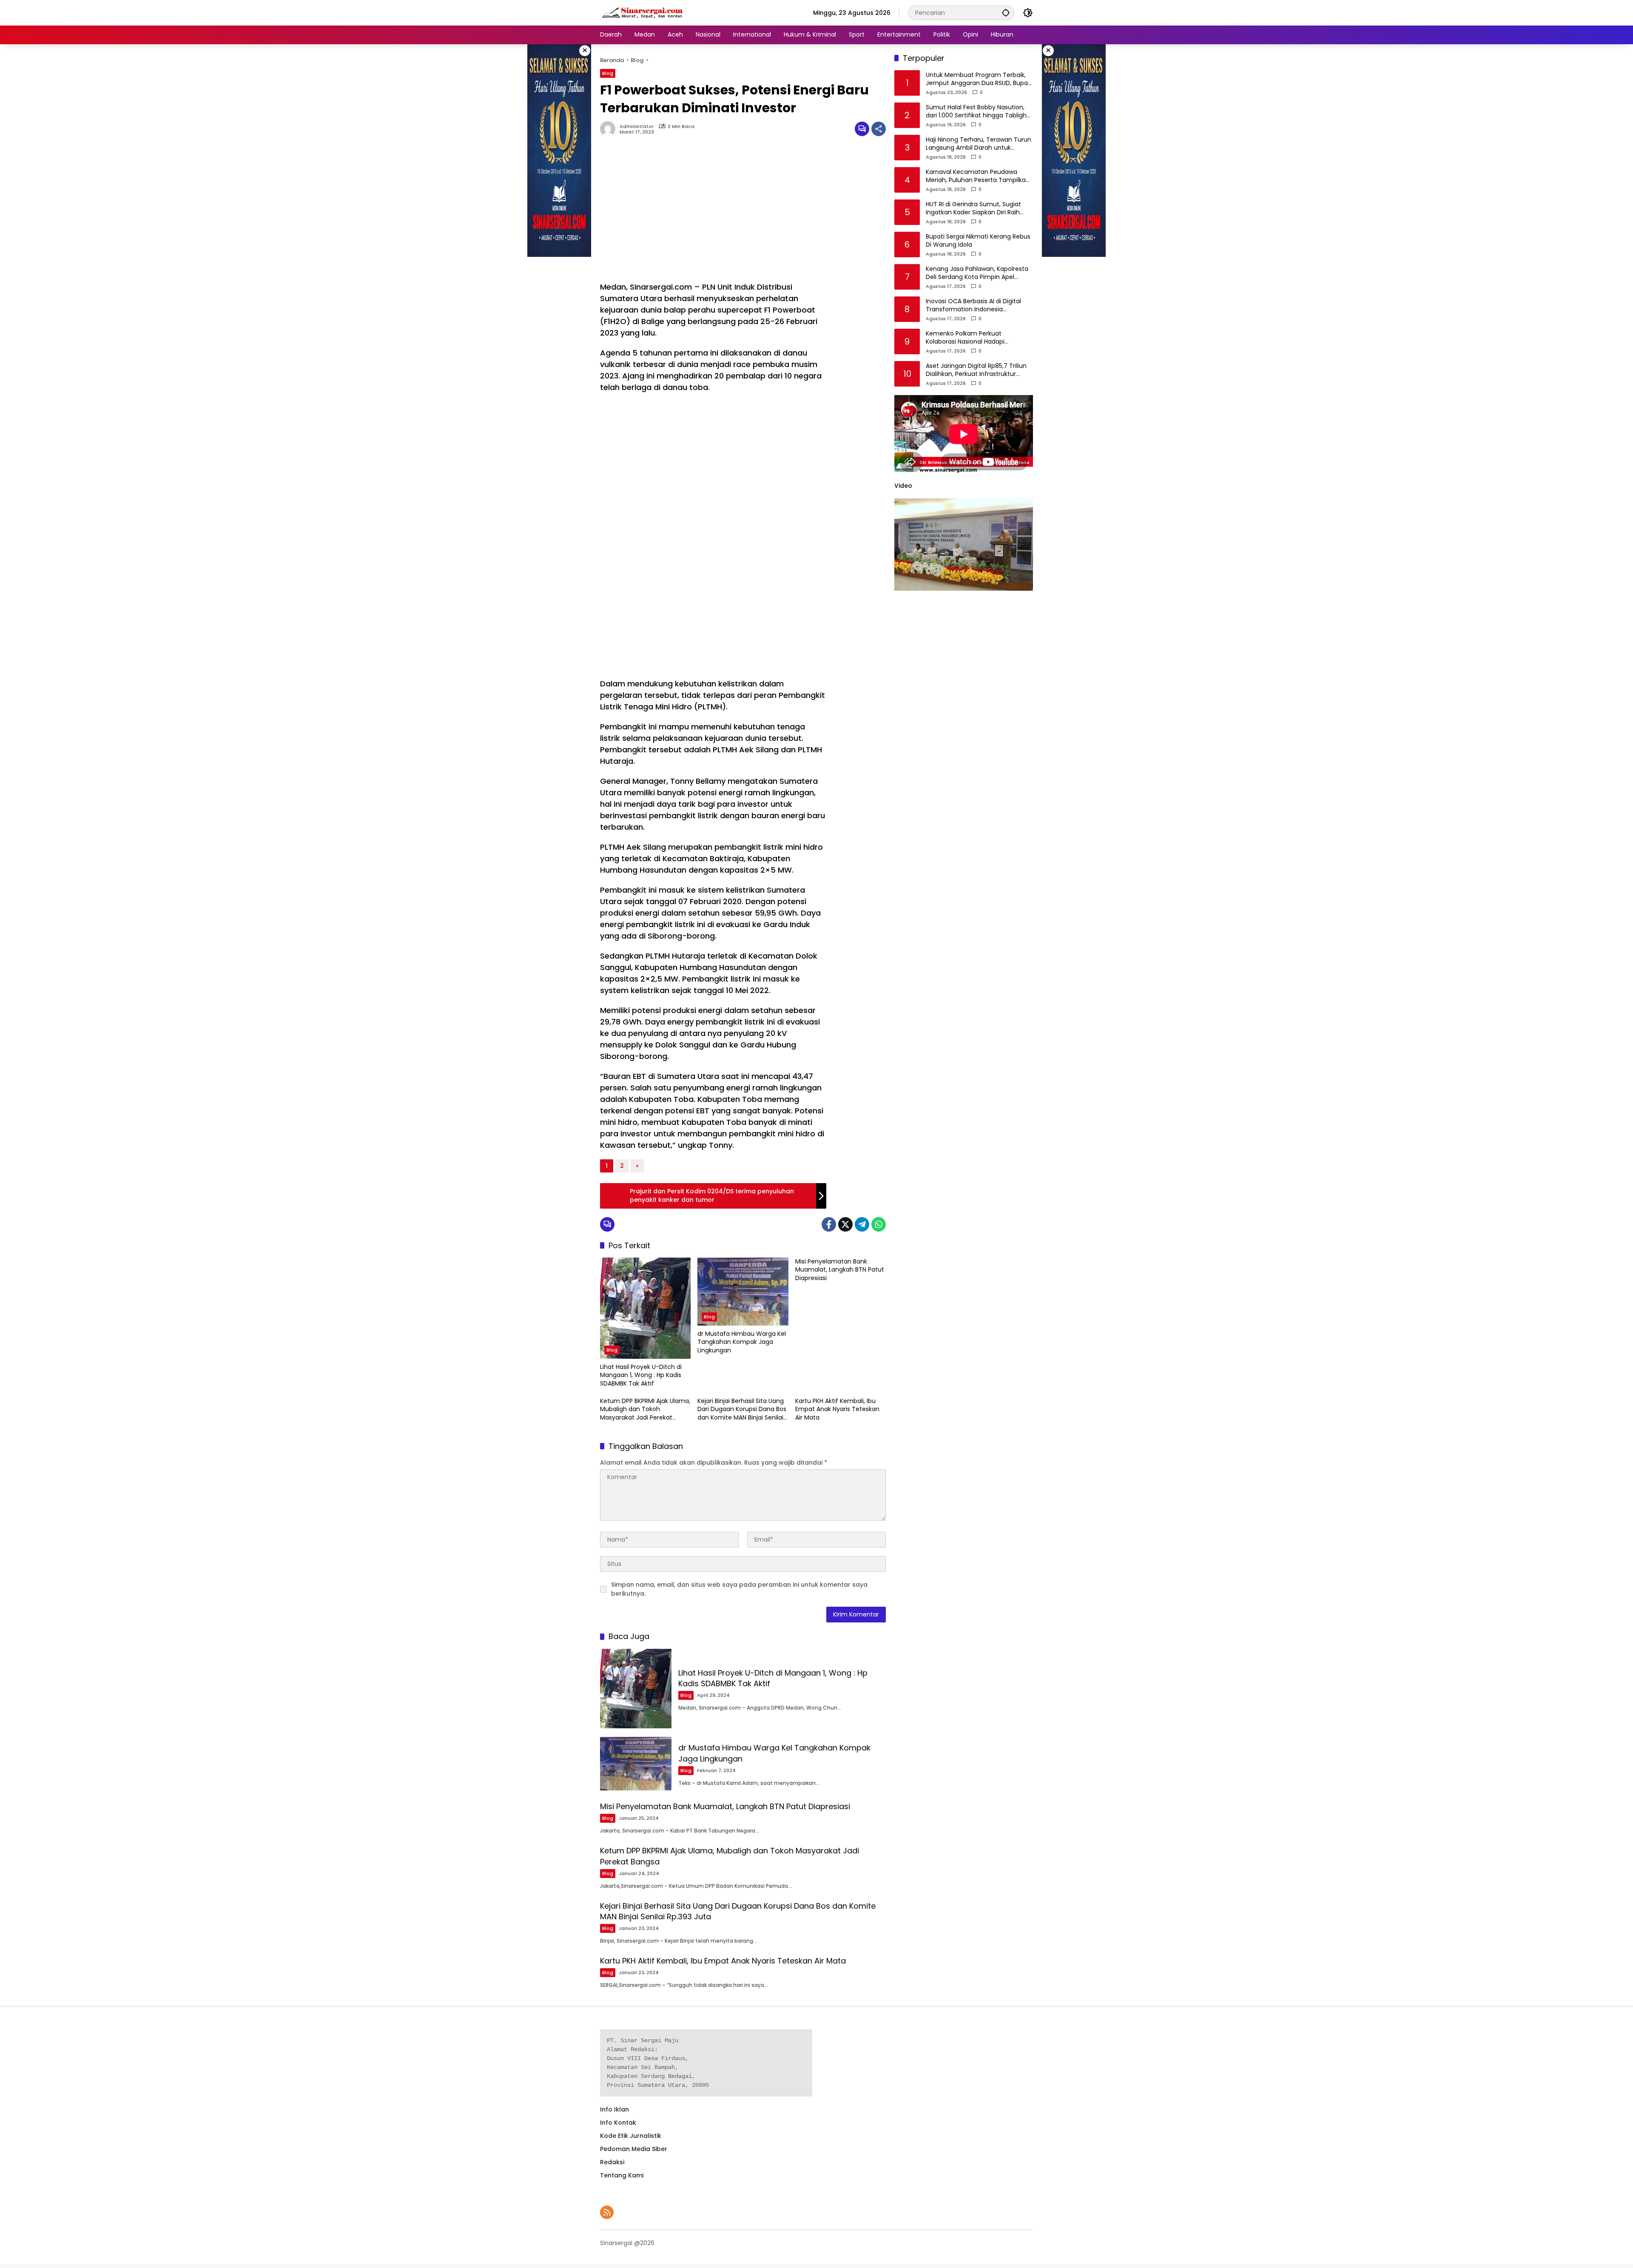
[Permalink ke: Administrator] (610, 129)
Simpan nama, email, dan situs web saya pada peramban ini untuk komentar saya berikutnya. (739, 1589)
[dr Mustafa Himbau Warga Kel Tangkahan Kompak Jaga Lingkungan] (743, 1292)
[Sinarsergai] (643, 12)
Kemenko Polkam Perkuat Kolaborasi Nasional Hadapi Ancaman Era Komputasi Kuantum (977, 338)
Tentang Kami (622, 2175)
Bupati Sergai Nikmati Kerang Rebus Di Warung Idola (978, 241)
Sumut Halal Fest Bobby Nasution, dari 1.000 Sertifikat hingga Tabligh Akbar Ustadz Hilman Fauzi (976, 112)
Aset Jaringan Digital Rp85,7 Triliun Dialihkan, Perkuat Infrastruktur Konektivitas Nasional (976, 370)
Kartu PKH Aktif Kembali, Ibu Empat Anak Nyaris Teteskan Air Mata (837, 1409)
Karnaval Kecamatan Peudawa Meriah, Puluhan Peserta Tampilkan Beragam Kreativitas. (978, 176)
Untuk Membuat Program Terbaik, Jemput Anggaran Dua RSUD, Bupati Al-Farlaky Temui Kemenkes (979, 79)
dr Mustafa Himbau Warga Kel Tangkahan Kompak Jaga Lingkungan (742, 1342)
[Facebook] (829, 1224)
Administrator (637, 127)
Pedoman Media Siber (634, 2149)
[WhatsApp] (879, 1224)
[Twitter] (845, 1224)
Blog (608, 73)
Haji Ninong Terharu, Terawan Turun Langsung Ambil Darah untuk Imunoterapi (979, 144)
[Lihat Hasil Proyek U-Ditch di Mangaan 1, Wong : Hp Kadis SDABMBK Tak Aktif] (645, 1308)
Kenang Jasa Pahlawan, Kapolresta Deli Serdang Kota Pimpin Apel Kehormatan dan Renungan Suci (977, 273)
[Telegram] (862, 1224)
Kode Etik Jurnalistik (631, 2136)
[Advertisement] (713, 213)
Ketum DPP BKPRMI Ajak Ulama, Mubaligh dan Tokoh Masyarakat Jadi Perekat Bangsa (645, 1410)
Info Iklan (615, 2109)
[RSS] (607, 2212)
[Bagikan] (879, 129)
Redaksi (612, 2162)
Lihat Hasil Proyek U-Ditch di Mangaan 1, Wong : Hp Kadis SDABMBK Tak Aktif (641, 1375)
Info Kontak (618, 2123)
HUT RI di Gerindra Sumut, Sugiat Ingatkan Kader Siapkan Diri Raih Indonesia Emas (973, 209)
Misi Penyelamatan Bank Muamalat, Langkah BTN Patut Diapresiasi (840, 1270)
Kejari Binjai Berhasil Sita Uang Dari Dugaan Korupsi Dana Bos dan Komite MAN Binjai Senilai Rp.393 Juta (742, 1410)
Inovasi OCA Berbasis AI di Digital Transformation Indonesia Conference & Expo (973, 306)
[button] (1006, 13)
